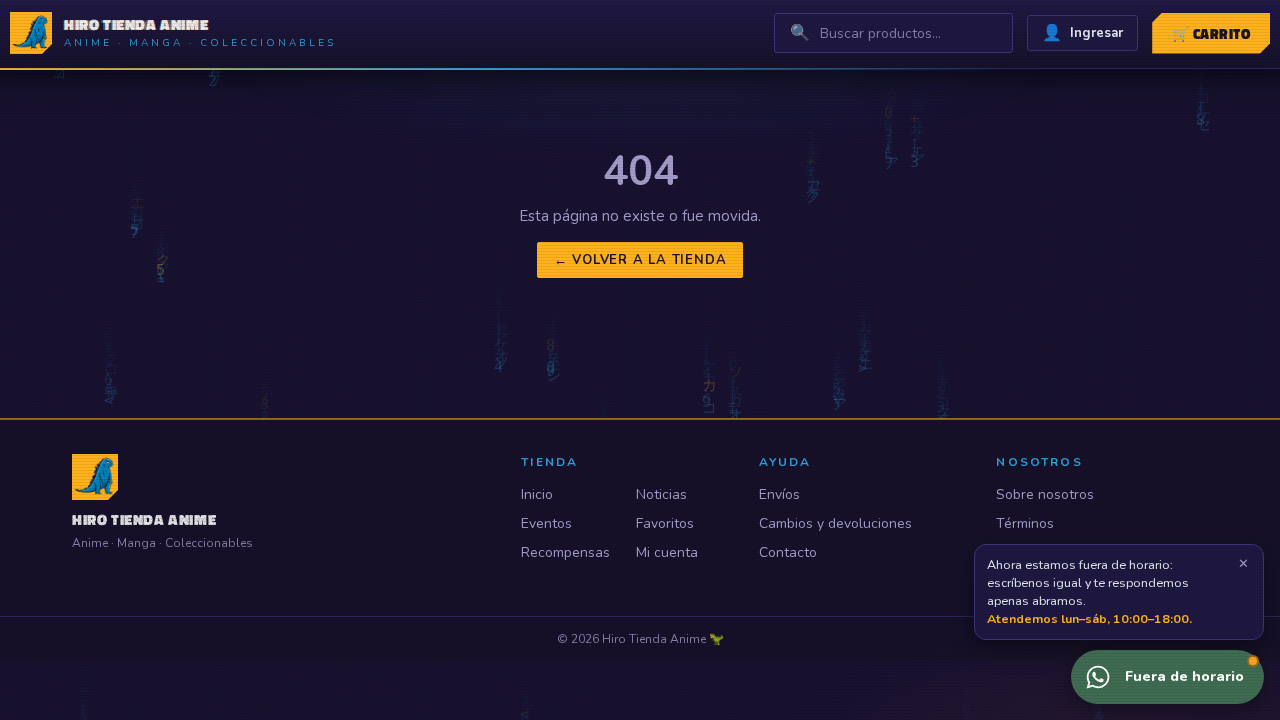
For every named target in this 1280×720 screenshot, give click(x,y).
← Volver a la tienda (640, 260)
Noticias (661, 494)
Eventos (546, 523)
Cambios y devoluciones (835, 523)
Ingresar (1082, 33)
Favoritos (665, 523)
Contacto (788, 552)
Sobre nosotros (1045, 494)
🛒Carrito (1211, 33)
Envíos (779, 494)
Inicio (537, 494)
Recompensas (565, 552)
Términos (1025, 523)
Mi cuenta (667, 552)
